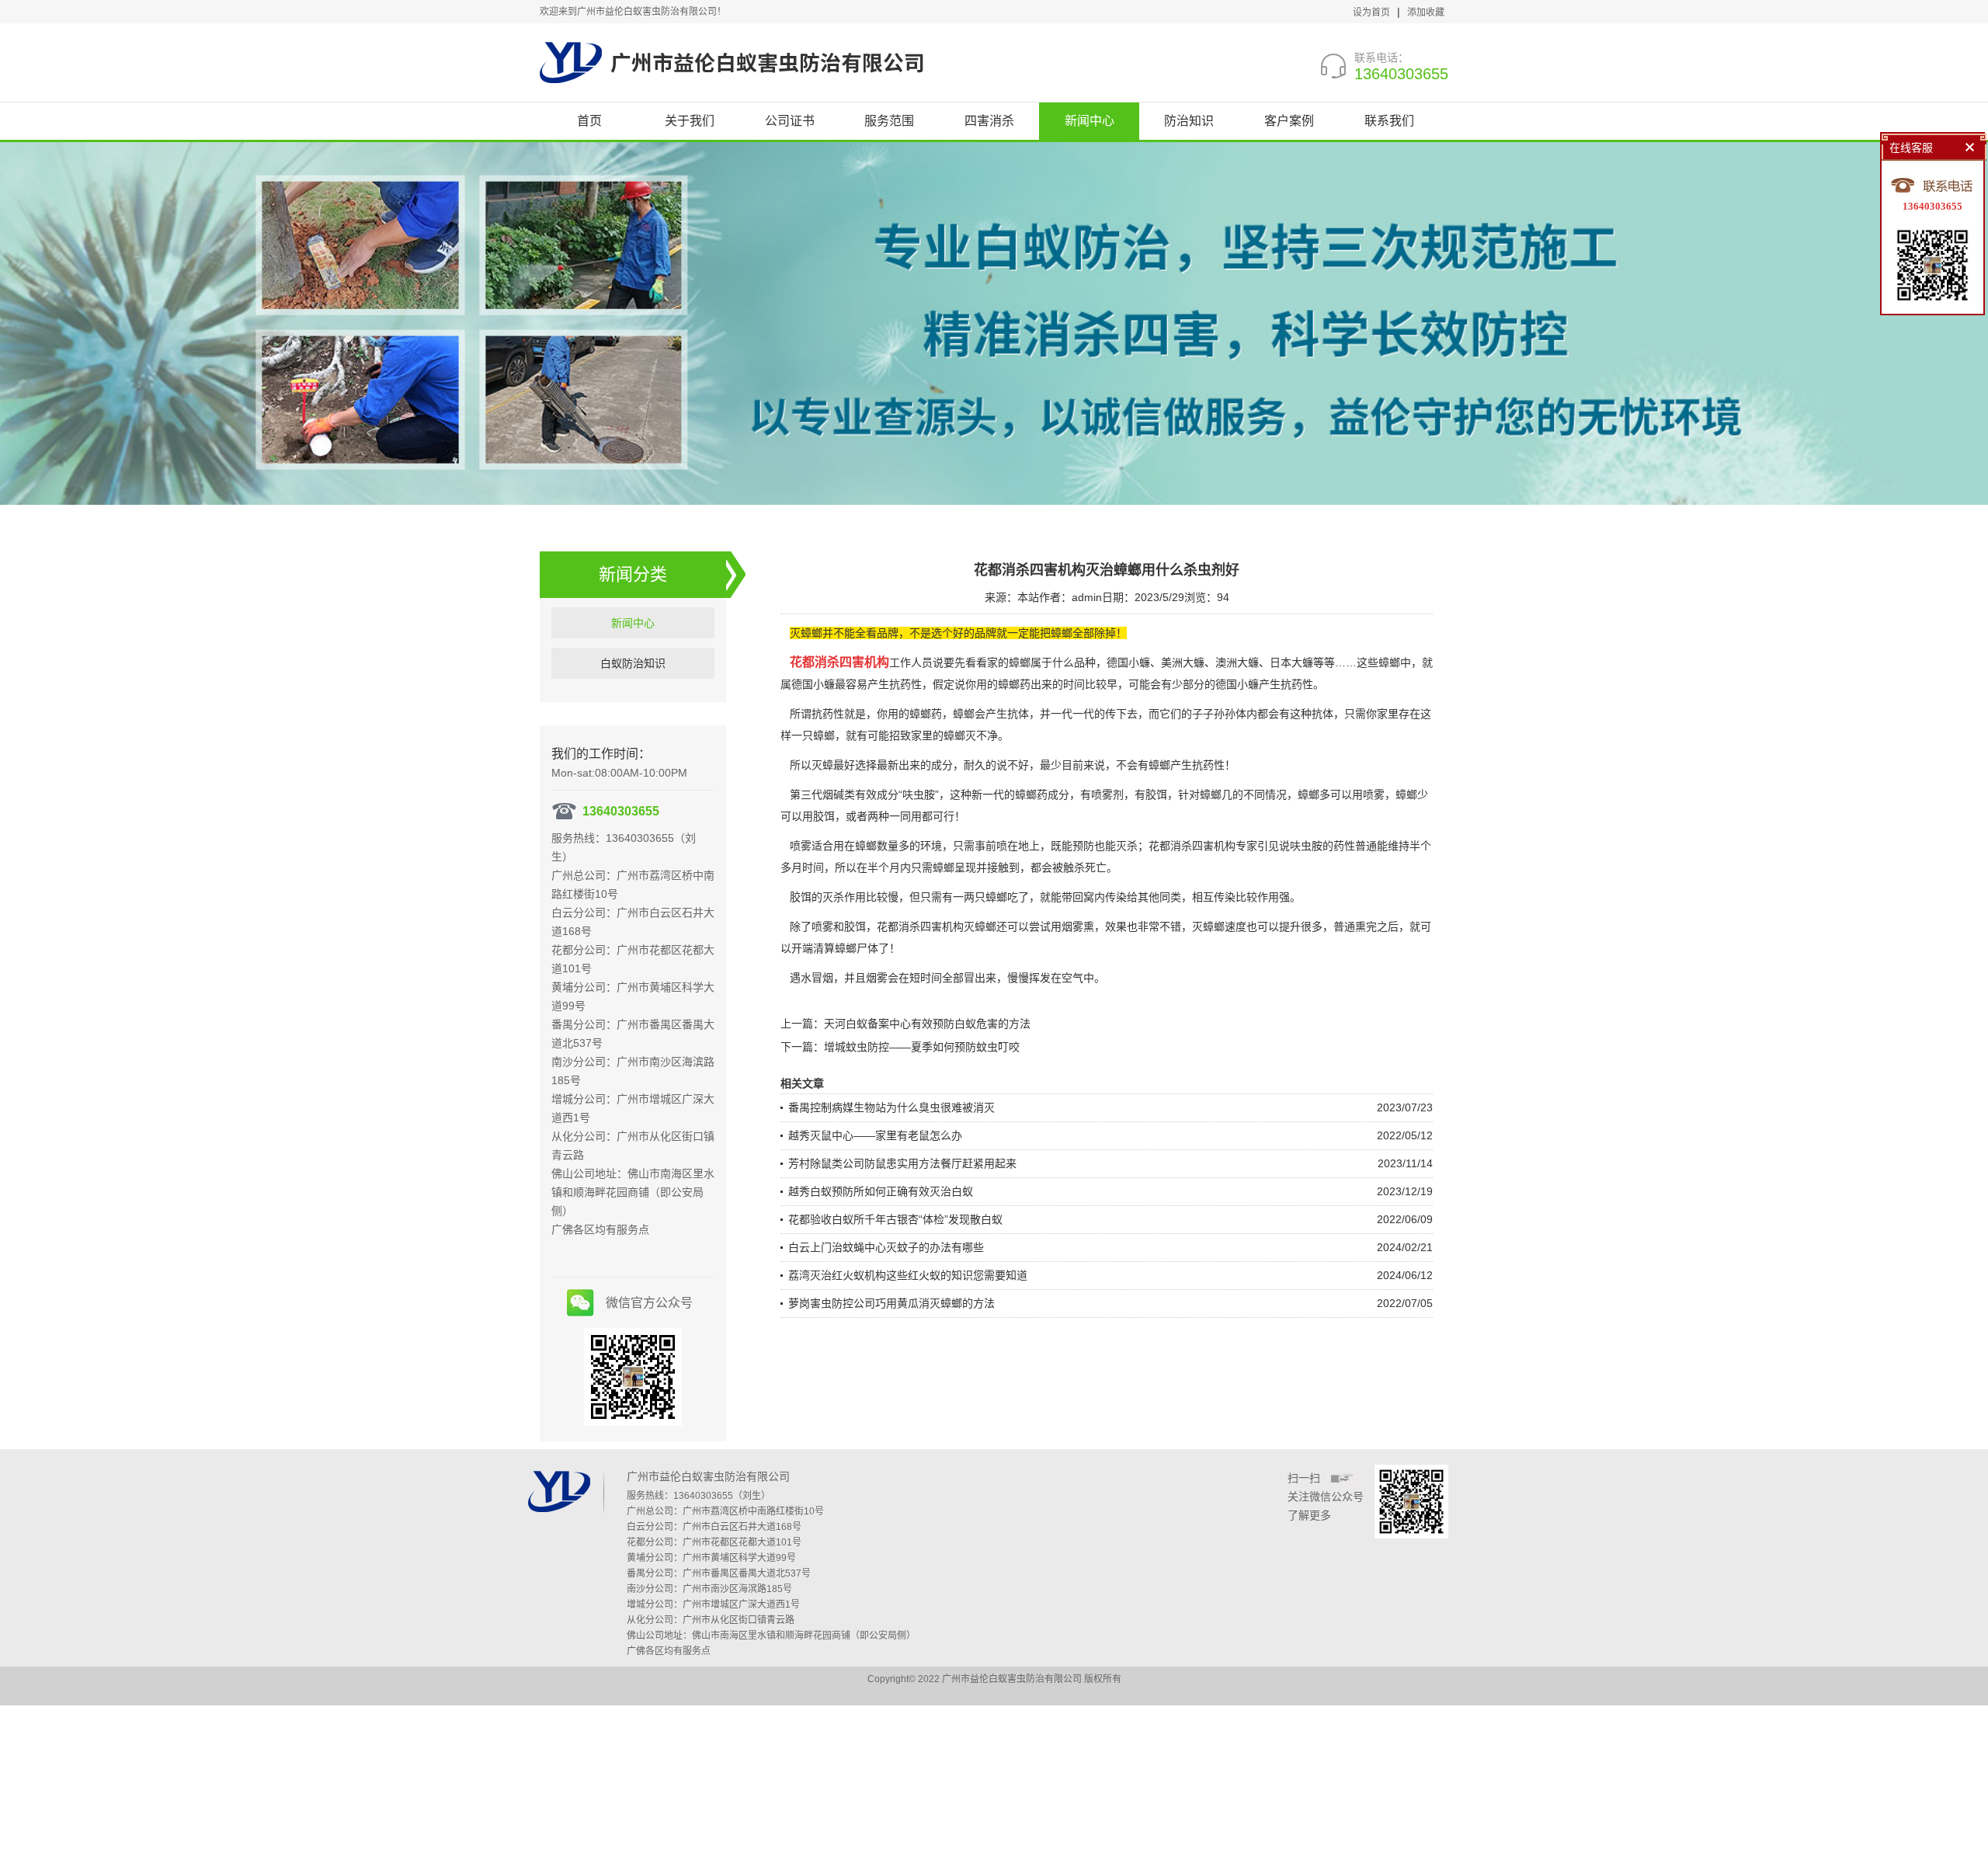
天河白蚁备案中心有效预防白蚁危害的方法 (927, 1024)
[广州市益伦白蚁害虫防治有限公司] (732, 62)
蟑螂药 (1014, 684)
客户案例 (1289, 121)
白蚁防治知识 (633, 663)
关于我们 (690, 121)
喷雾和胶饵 (839, 926)
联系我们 (1389, 121)
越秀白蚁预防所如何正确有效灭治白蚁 (881, 1191)
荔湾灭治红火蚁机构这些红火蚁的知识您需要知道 (908, 1275)
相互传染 (1214, 897)
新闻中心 (1090, 121)
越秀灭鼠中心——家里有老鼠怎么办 (875, 1135)
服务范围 (889, 121)
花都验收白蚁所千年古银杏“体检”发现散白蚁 (895, 1219)
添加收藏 (1426, 12)
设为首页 (1371, 12)
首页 (589, 121)
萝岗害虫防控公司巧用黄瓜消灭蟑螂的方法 (891, 1303)
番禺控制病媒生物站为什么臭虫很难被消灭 (891, 1107)
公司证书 (790, 121)
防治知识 (1189, 121)
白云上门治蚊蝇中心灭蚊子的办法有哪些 (886, 1247)
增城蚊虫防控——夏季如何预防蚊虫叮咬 (922, 1047)
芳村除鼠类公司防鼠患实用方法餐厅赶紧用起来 (902, 1163)
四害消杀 (989, 121)
